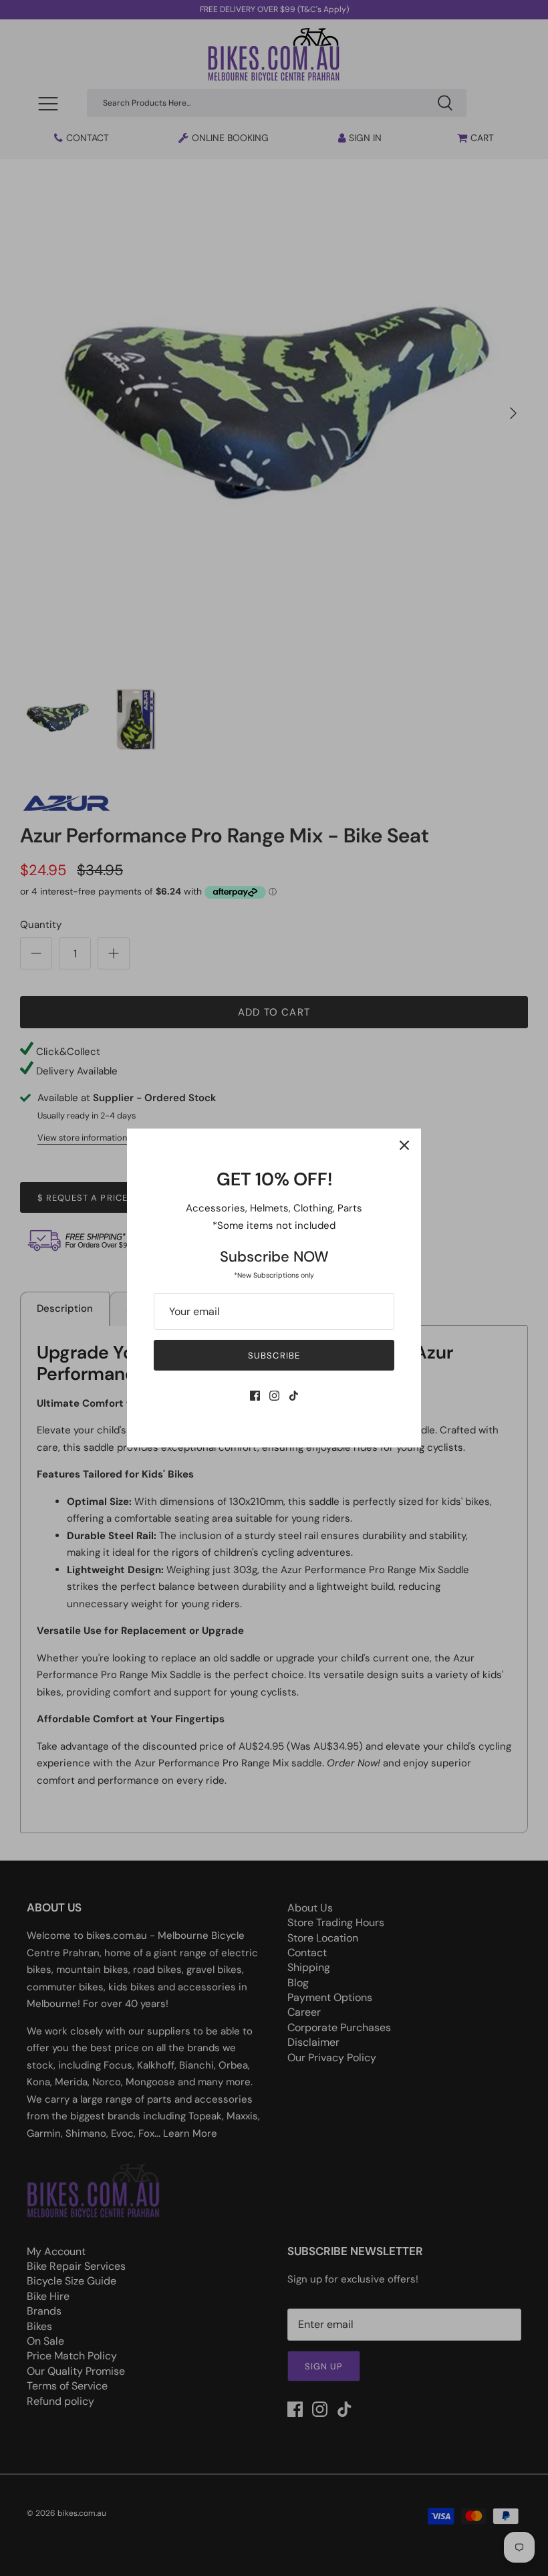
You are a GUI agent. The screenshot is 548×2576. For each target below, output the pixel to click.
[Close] (404, 1145)
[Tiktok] (294, 1396)
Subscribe (274, 1356)
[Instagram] (274, 1396)
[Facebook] (255, 1396)
